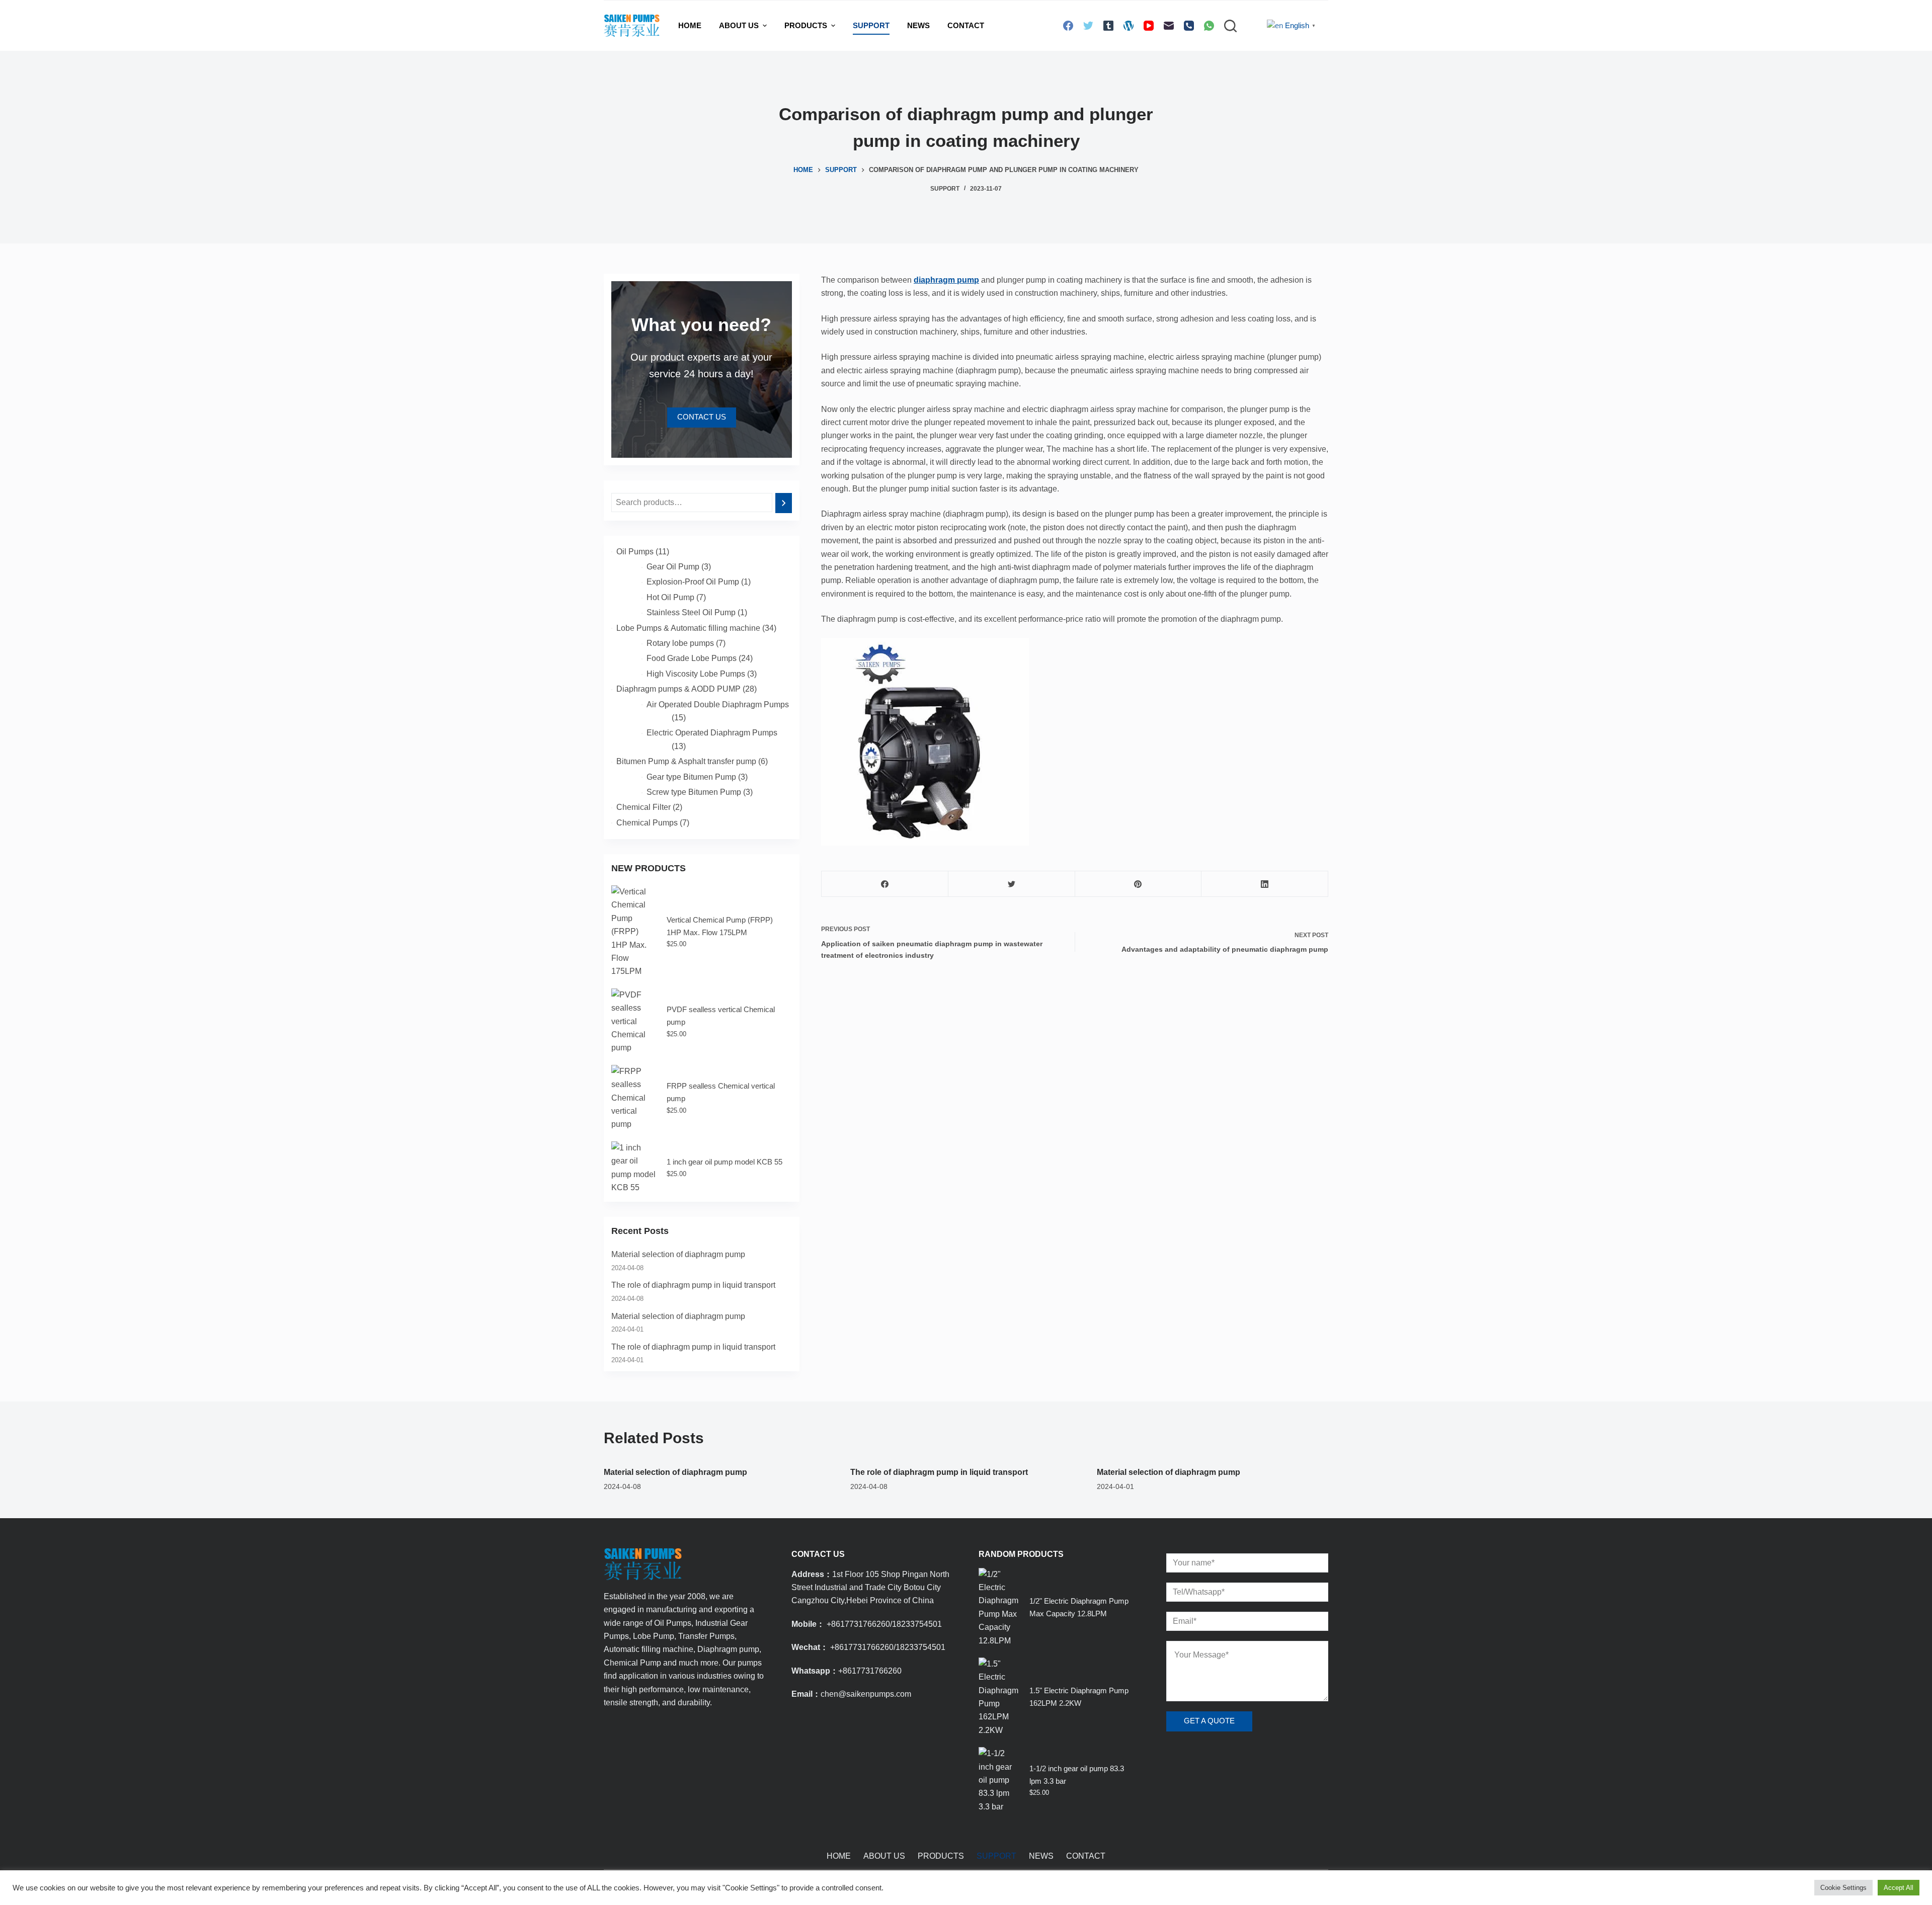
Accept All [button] (1899, 1888)
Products (806, 25)
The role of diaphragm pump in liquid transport (693, 1285)
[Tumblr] (1108, 26)
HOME (690, 25)
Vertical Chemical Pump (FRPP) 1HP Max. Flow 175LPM (720, 926)
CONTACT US (702, 417)
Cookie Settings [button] (1843, 1888)
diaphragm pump (946, 280)
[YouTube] (1149, 26)
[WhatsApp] (1209, 26)
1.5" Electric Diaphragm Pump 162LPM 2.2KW (1079, 1697)
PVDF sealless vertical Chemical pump (721, 1016)
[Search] (784, 503)
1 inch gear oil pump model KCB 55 (725, 1162)
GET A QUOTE (1209, 1721)
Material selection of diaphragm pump (678, 1254)
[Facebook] (1068, 26)
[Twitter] (1088, 26)
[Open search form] (1230, 26)
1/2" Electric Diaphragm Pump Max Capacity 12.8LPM (1079, 1607)
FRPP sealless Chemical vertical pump (721, 1092)
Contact (966, 25)
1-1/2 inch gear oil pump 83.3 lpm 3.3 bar (1077, 1775)
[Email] (1169, 26)
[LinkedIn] (1265, 884)
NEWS (918, 25)
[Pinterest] (1138, 884)
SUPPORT (871, 25)
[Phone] (1189, 26)
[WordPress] (1129, 26)
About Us (739, 25)
